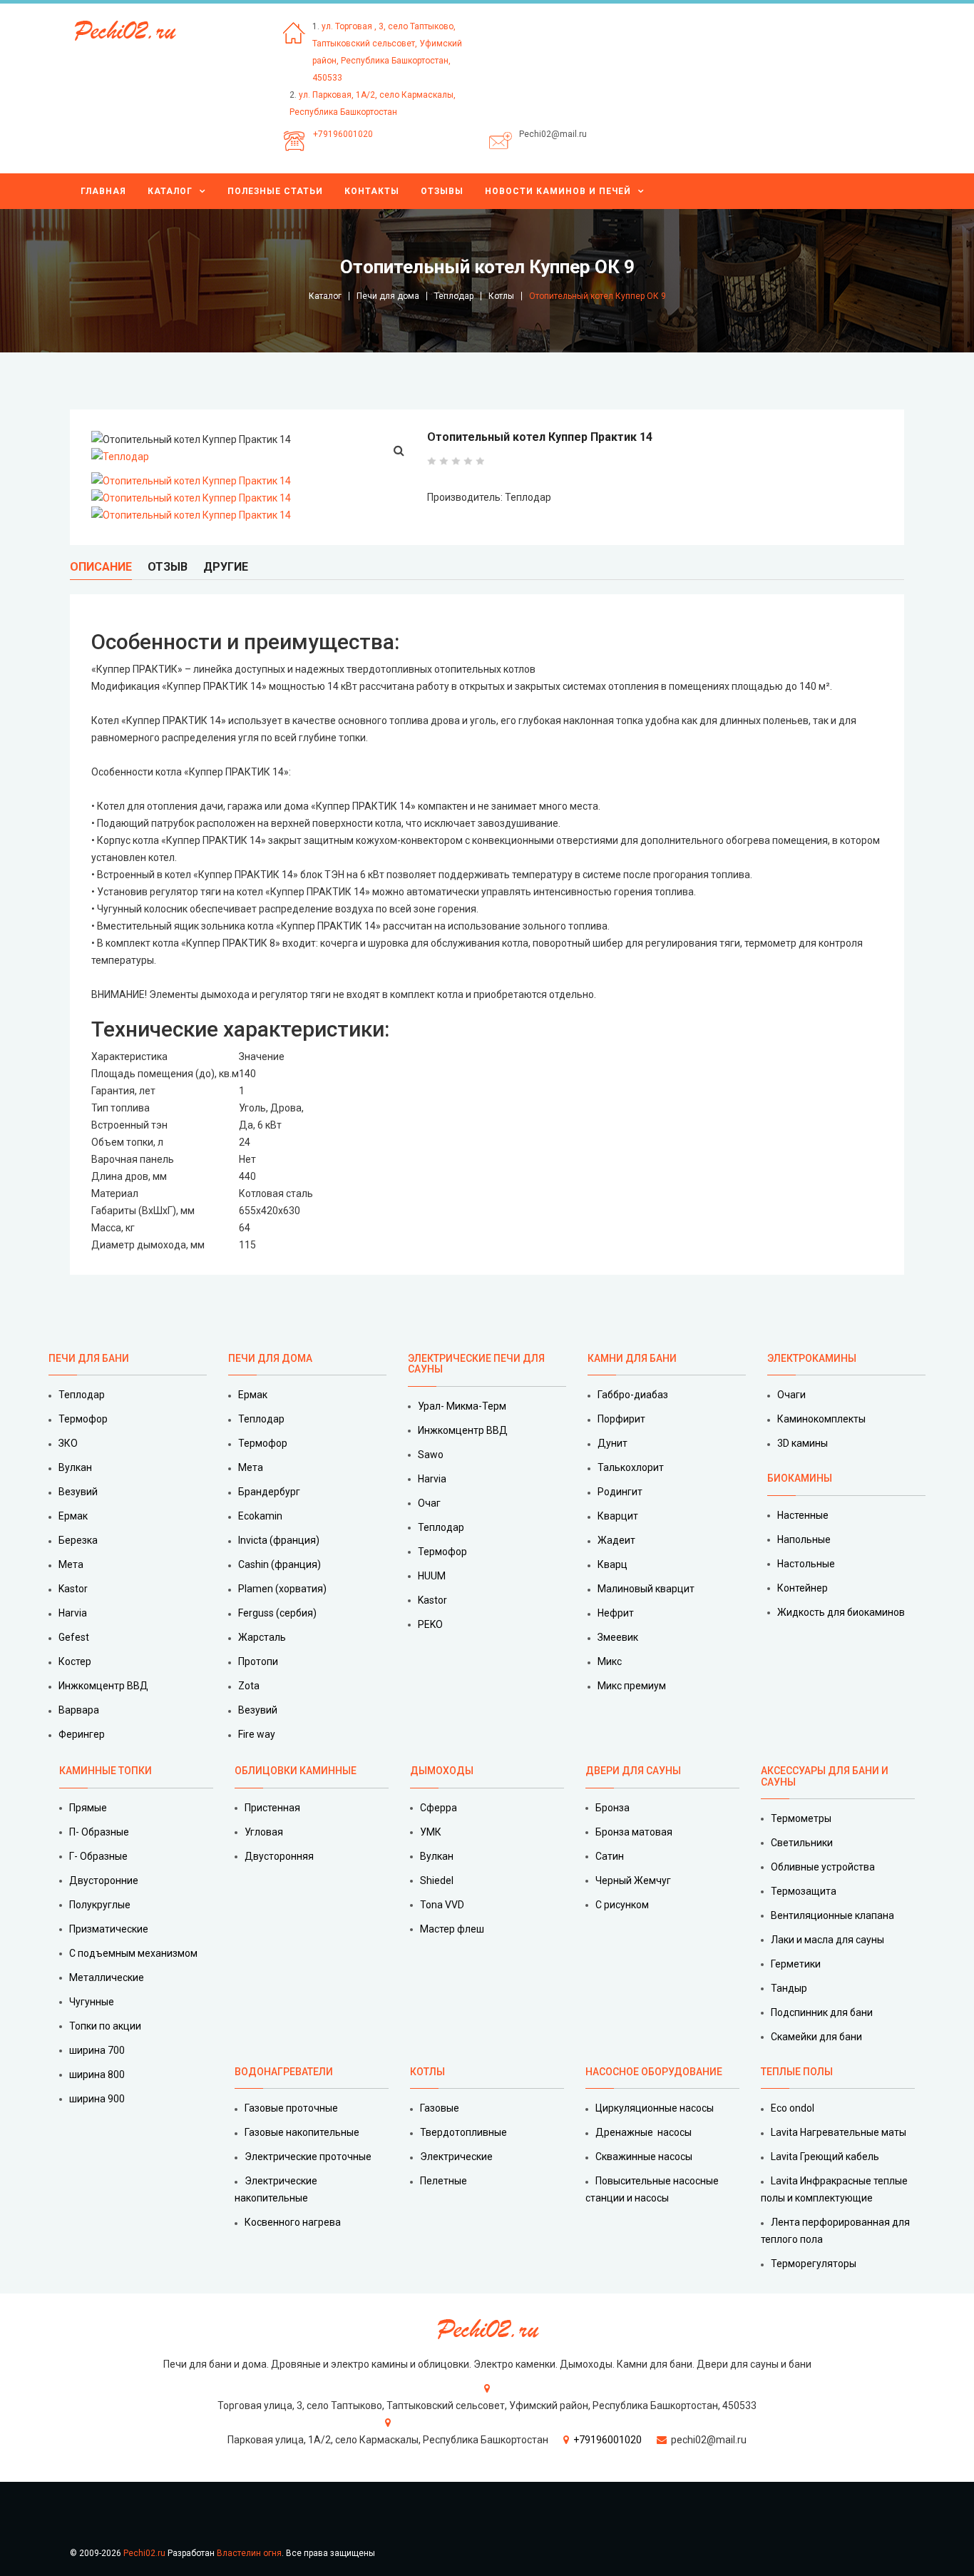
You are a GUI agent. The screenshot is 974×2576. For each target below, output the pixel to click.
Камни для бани (632, 1358)
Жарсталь (262, 1637)
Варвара (79, 1710)
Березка (78, 1540)
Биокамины (800, 1478)
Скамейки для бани (816, 2037)
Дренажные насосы (644, 2132)
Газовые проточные (291, 2108)
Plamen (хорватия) (282, 1589)
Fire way (257, 1734)
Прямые (88, 1808)
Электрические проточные (308, 2157)
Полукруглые (100, 1905)
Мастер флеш (452, 1929)
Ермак (73, 1516)
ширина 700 (97, 2050)
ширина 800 (97, 2074)
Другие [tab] (226, 567)
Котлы (501, 296)
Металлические (107, 1977)
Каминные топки (106, 1771)
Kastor (73, 1589)
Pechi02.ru (144, 2553)
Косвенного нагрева (293, 2222)
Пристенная (272, 1808)
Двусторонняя (279, 1856)
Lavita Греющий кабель (825, 2157)
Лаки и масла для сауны (827, 1940)
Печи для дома (388, 296)
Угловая (264, 1832)
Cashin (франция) (280, 1564)
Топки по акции (105, 2026)
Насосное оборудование (654, 2072)
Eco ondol (793, 2108)
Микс (610, 1661)
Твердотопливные (463, 2132)
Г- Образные (98, 1856)
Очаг (429, 1503)
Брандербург (269, 1492)
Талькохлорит (631, 1467)
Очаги (791, 1395)
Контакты (372, 191)
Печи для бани (89, 1358)
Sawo (431, 1455)
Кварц (612, 1564)
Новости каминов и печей (558, 191)
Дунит (612, 1443)
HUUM (432, 1576)
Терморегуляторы (814, 2264)
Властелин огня (249, 2553)
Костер (75, 1661)
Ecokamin (260, 1516)
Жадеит (616, 1540)
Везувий (78, 1492)
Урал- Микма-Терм (462, 1406)
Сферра (439, 1808)
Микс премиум (632, 1686)
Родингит (620, 1492)
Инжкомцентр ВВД (103, 1686)
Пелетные (444, 2181)
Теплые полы (797, 2072)
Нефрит (616, 1613)
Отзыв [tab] (168, 567)
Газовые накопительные (302, 2132)
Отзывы (442, 191)
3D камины (803, 1443)
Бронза (612, 1808)
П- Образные (99, 1832)
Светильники (802, 1843)
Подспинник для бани (822, 2012)
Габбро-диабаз (633, 1395)
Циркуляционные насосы (655, 2108)
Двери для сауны (633, 1771)
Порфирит (621, 1419)
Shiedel (437, 1880)
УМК (431, 1832)
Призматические (109, 1929)
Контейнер (803, 1588)
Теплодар (454, 296)
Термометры (801, 1818)
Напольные (804, 1539)
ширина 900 (97, 2099)
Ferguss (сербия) (277, 1613)
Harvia (73, 1613)
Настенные (803, 1515)
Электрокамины (813, 1358)
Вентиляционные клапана (832, 1915)
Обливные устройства (823, 1867)
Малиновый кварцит (646, 1589)
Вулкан (75, 1467)
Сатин (610, 1856)
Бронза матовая (634, 1832)
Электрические (456, 2157)
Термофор (83, 1419)
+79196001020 (343, 134)
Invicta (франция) (279, 1540)
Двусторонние (104, 1880)
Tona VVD (442, 1905)
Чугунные (92, 2002)
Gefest (74, 1637)
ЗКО (68, 1443)
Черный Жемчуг (633, 1880)
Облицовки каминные (296, 1771)
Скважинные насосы (644, 2157)
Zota (249, 1686)
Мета (71, 1564)
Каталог (170, 191)
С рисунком (622, 1905)
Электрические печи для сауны (476, 1364)
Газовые (440, 2108)
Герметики (796, 1964)
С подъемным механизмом (133, 1953)
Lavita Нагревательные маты (839, 2132)
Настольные (806, 1564)
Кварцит (618, 1516)
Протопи (258, 1661)
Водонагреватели (284, 2072)
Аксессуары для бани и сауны (825, 1776)
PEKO (430, 1624)
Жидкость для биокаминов (841, 1612)
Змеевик (618, 1637)
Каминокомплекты (821, 1419)
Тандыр (789, 1988)
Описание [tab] (101, 567)
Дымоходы (442, 1771)
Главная (103, 191)
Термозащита (804, 1891)
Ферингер (82, 1734)
